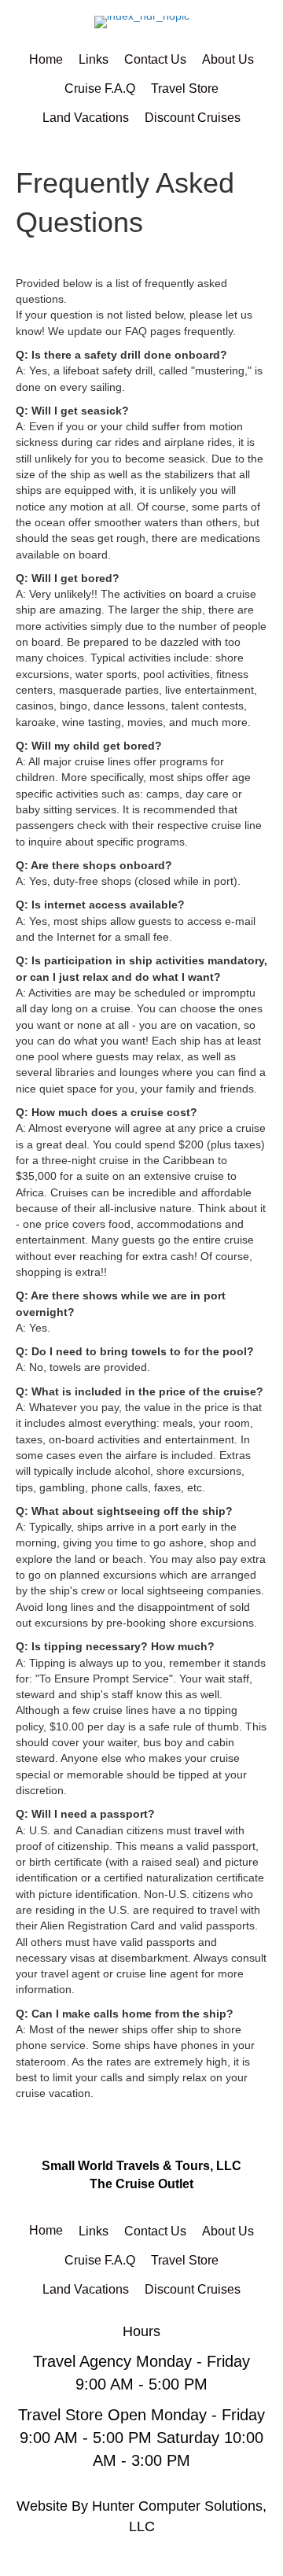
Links (94, 59)
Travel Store (185, 88)
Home (46, 59)
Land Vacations (86, 118)
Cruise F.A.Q (100, 88)
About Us (228, 59)
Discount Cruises (193, 118)
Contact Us (155, 59)
